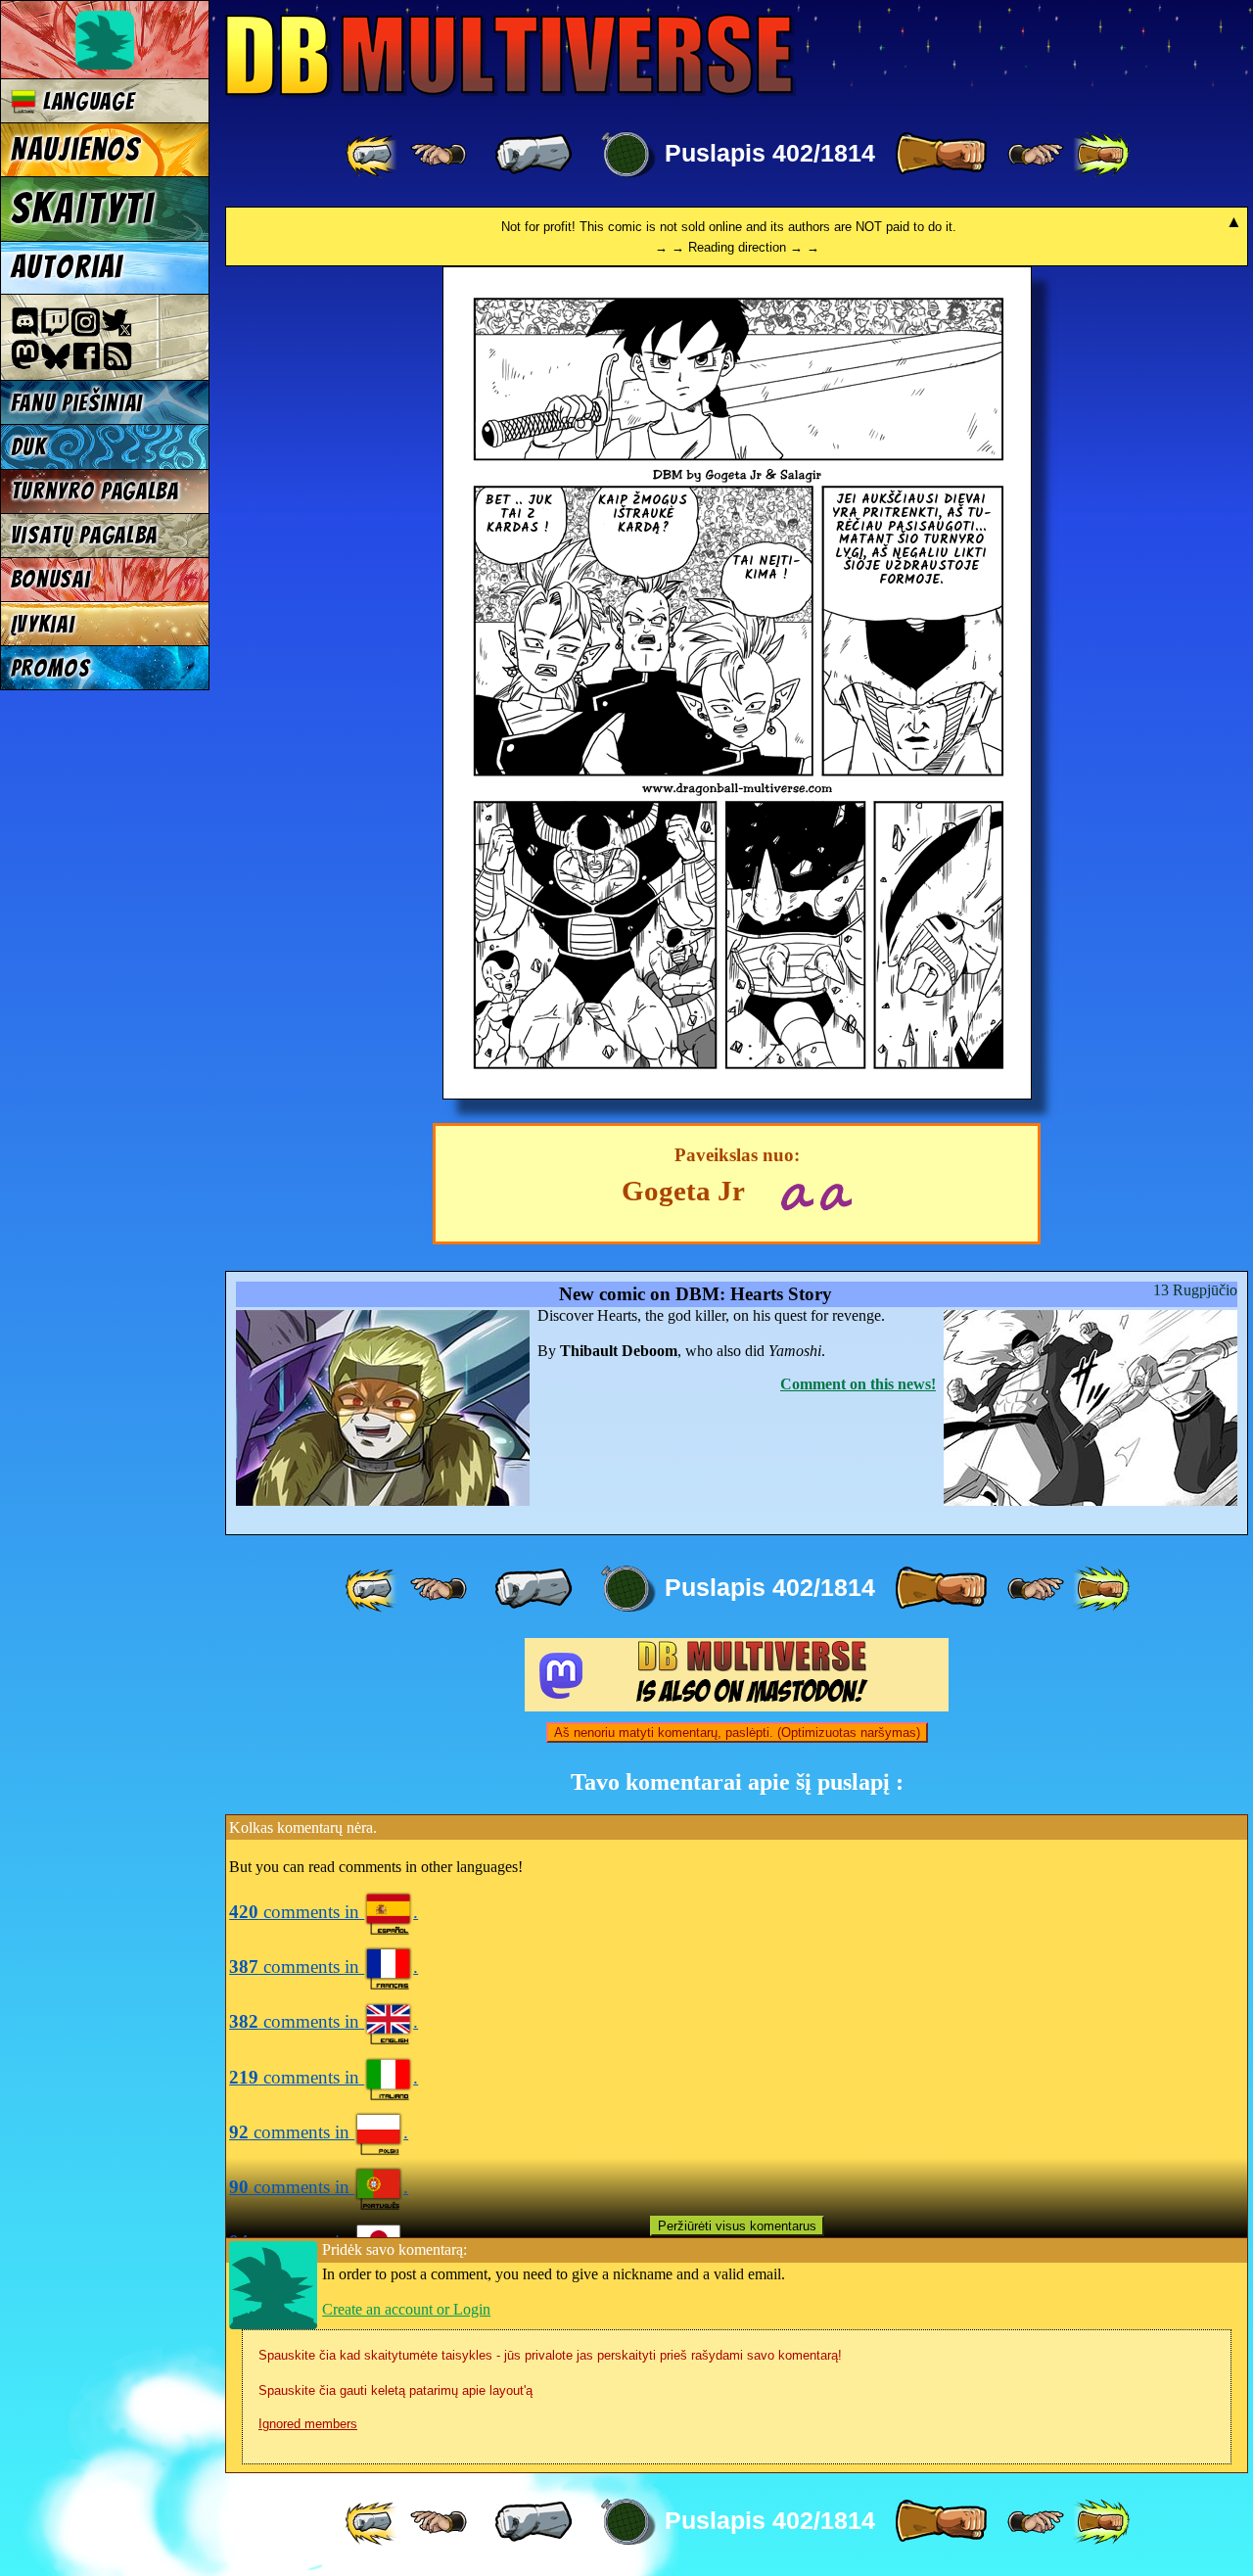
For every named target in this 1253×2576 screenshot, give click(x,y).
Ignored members (308, 2424)
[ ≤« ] (439, 155)
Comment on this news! (858, 1384)
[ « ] (534, 155)
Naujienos (75, 150)
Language (85, 101)
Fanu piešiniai (77, 403)
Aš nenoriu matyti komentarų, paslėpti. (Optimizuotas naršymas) (737, 1733)
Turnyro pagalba (95, 491)
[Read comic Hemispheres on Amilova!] (796, 1194)
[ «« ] (373, 155)
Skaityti (83, 209)
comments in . (324, 1912)
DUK (29, 447)
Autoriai (67, 267)
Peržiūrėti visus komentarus (737, 2226)
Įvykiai (43, 624)
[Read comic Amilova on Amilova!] (835, 1194)
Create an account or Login (406, 2309)
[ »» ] (1101, 155)
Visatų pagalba (85, 535)
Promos (51, 668)
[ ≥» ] (1036, 155)
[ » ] (941, 155)
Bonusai (51, 579)
